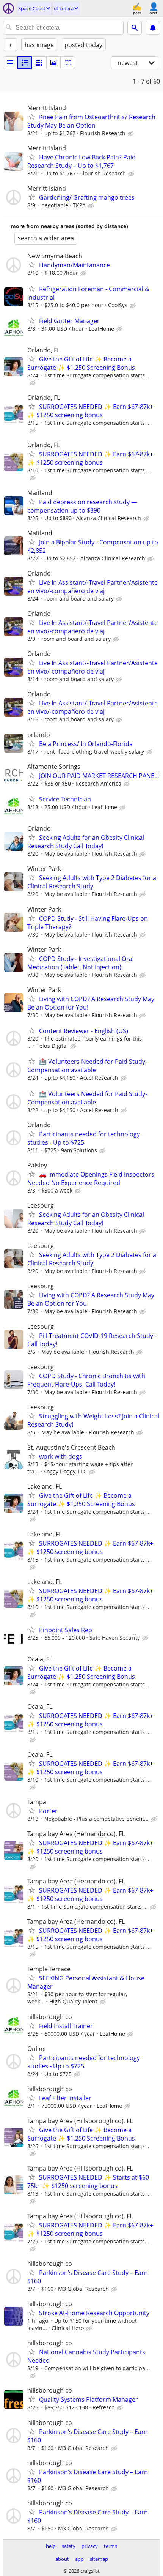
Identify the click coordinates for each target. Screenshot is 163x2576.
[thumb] (25, 63)
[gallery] (53, 63)
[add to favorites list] (32, 117)
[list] (10, 63)
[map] (68, 63)
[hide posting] (132, 134)
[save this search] (153, 28)
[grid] (39, 63)
